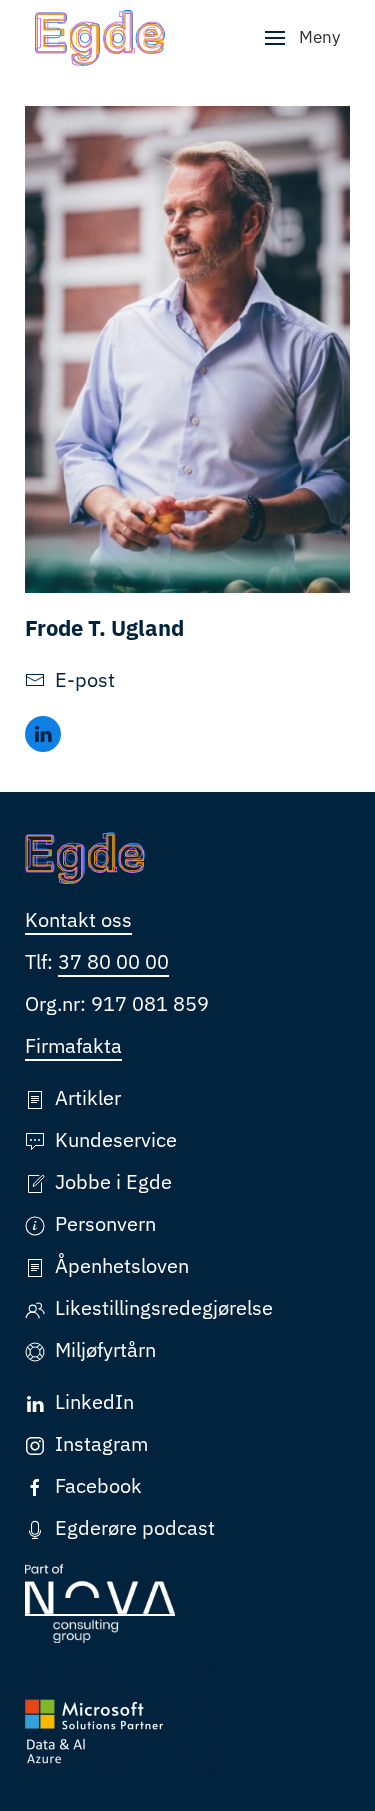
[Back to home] (100, 38)
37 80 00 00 (113, 961)
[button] (302, 38)
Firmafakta (73, 1045)
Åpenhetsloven (122, 1265)
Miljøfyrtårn (105, 1349)
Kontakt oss (78, 919)
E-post (85, 679)
